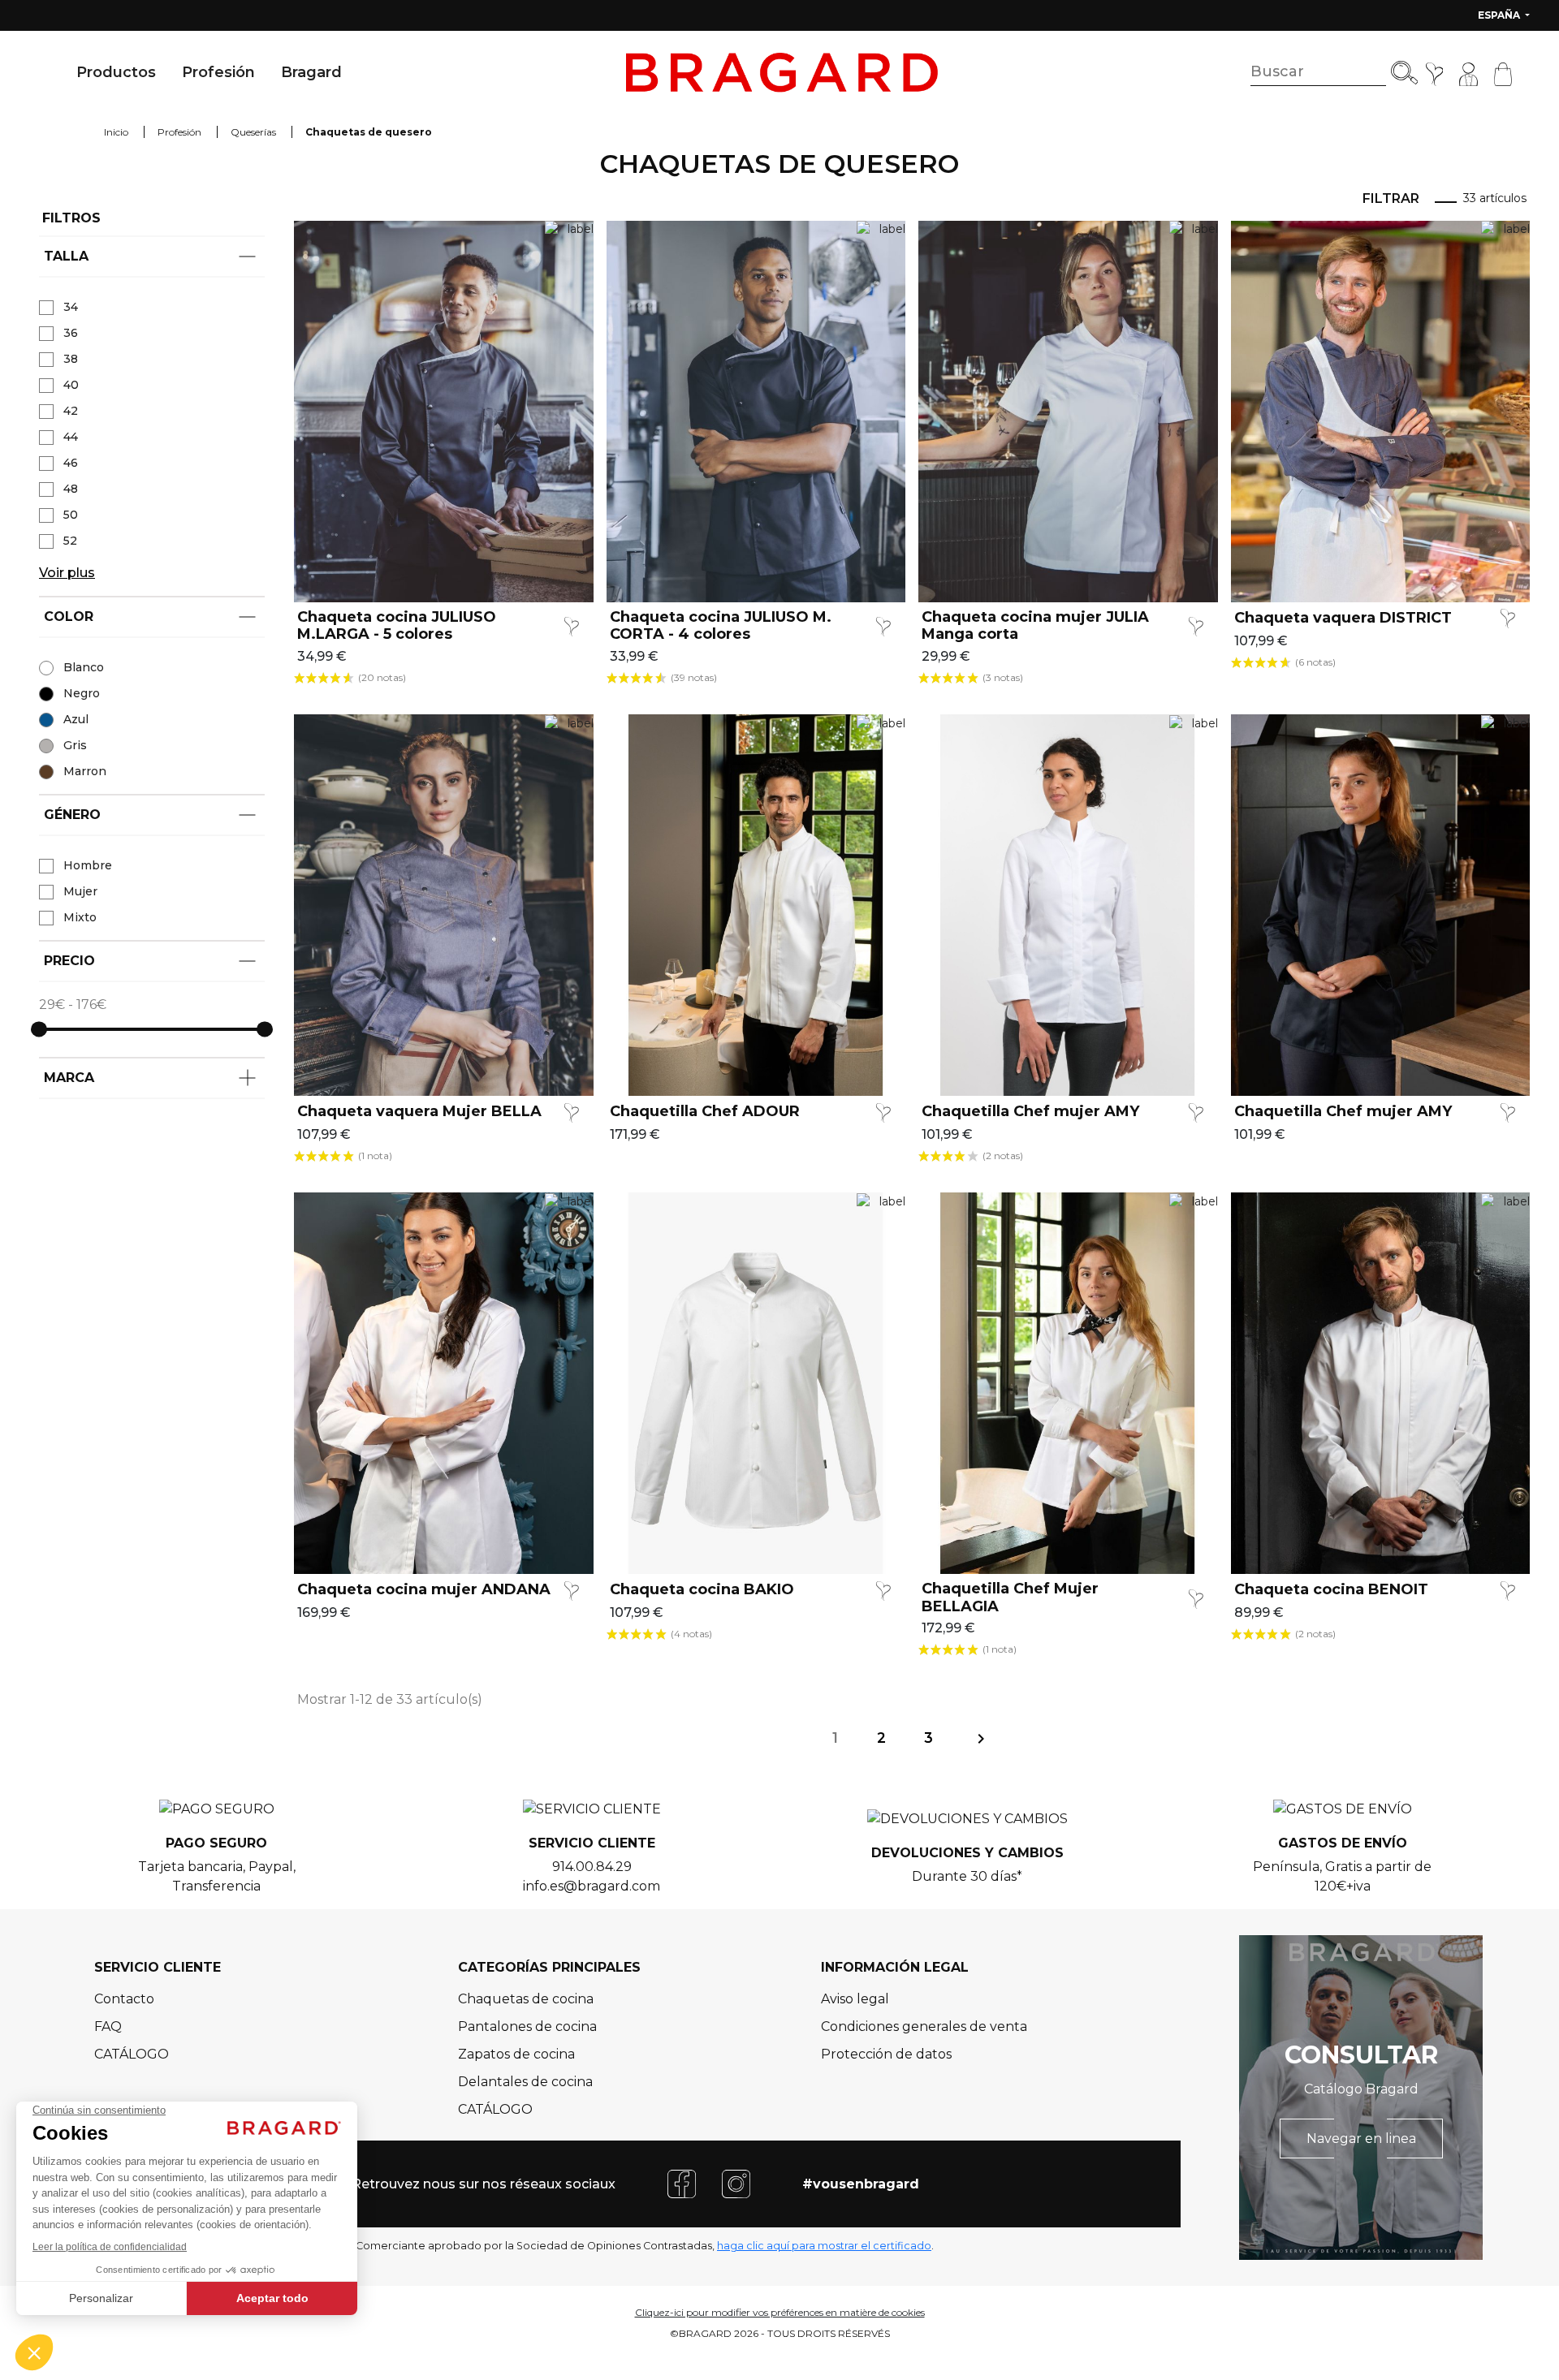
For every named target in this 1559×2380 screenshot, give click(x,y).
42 (71, 411)
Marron (85, 771)
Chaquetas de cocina (526, 1999)
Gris (75, 745)
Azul (76, 719)
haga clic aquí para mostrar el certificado (824, 2246)
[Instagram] (736, 2183)
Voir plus (67, 573)
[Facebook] (682, 2183)
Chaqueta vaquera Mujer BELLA (419, 1112)
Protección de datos (886, 2054)
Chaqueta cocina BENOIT (1331, 1590)
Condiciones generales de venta (924, 2026)
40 (71, 385)
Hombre (88, 865)
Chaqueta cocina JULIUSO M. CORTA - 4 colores (721, 626)
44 (71, 437)
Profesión (218, 72)
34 (71, 307)
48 (71, 489)
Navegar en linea (1361, 2139)
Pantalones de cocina (527, 2026)
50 (71, 515)
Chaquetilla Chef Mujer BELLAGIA (1010, 1598)
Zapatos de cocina (516, 2054)
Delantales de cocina (525, 2082)
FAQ (108, 2026)
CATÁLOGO (132, 2054)
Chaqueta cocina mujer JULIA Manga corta (1035, 626)
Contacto (124, 1999)
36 (71, 333)
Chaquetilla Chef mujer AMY (1030, 1112)
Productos (116, 72)
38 (71, 359)
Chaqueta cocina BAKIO (702, 1590)
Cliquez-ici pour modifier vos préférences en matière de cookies (780, 2312)
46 (71, 463)
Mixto (80, 917)
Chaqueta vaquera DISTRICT (1343, 618)
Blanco (84, 667)
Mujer (80, 891)
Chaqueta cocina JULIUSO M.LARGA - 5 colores (397, 626)
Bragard (311, 72)
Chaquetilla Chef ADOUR (705, 1112)
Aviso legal (855, 1999)
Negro (82, 693)
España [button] (1500, 15)
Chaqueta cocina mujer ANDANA (424, 1590)
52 (70, 541)
